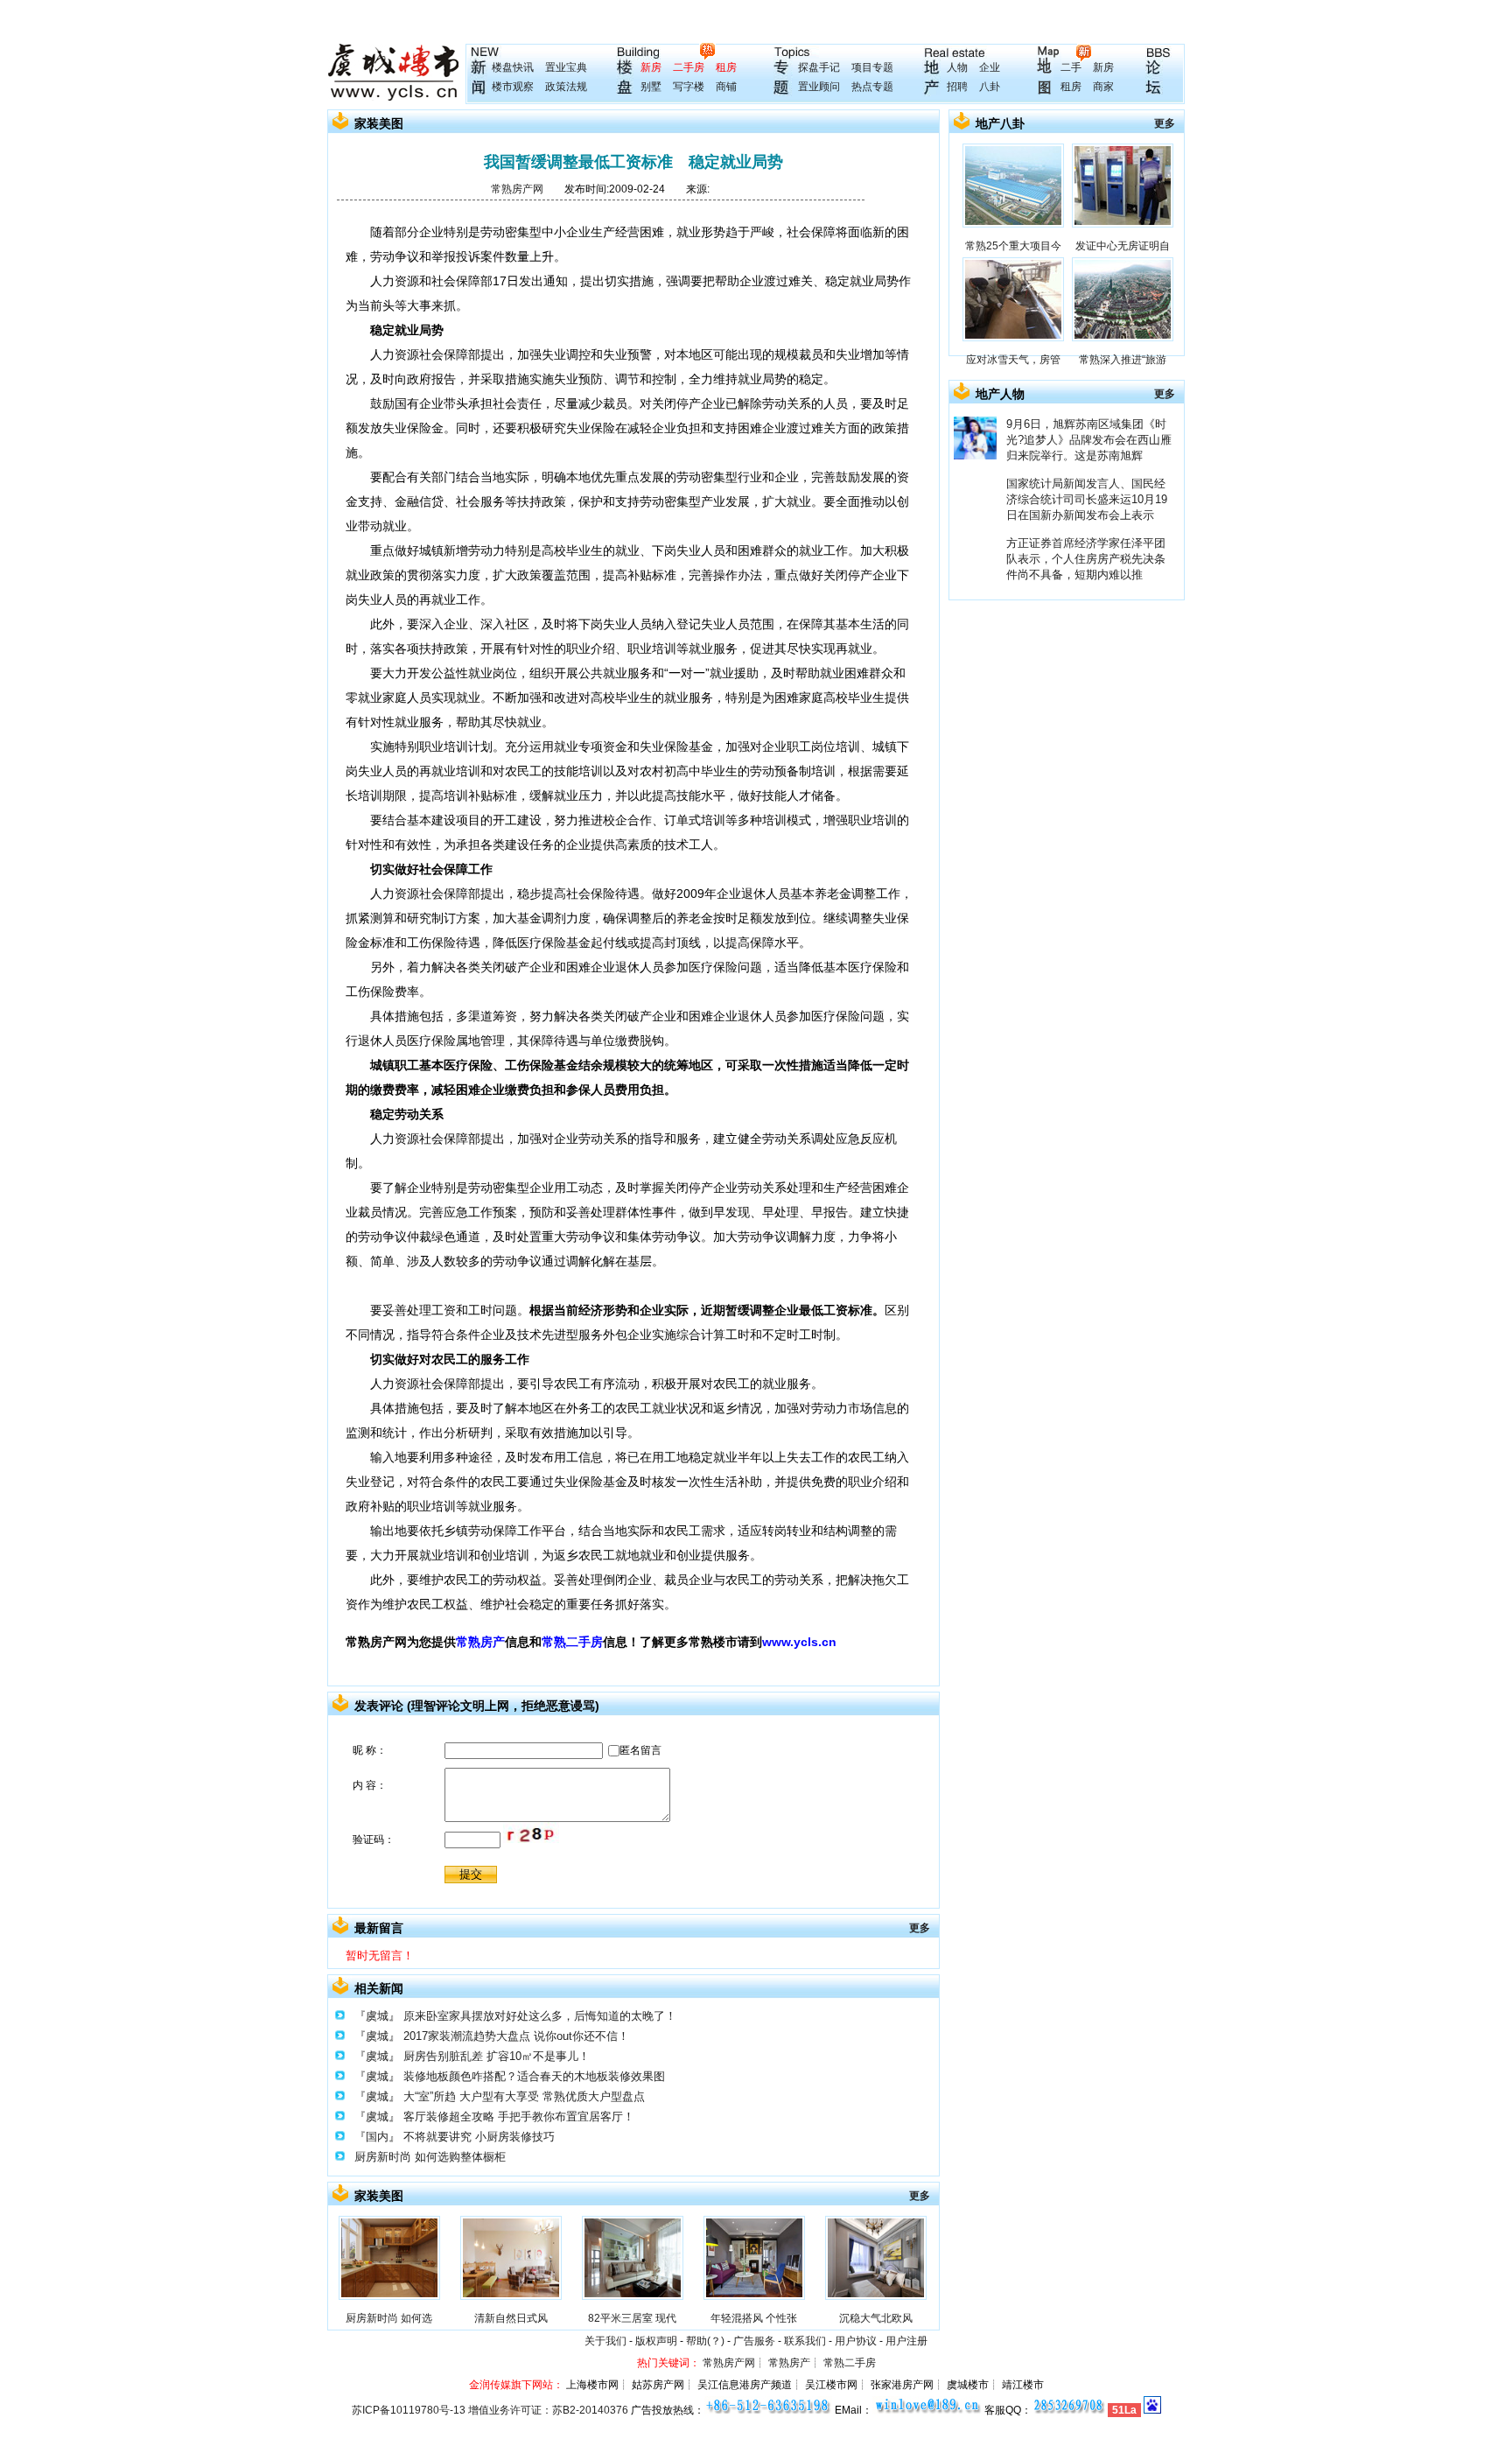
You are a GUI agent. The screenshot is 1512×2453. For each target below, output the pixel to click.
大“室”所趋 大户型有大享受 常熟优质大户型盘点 (524, 2096)
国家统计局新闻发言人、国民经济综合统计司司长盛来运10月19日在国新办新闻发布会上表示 (1087, 499)
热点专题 (872, 87)
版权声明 (656, 2341)
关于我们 (605, 2341)
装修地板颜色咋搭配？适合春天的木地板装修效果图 (534, 2076)
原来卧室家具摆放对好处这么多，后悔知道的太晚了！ (540, 2016)
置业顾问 (819, 87)
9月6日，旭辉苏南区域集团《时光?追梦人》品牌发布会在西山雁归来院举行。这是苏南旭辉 (1089, 440)
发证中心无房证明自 (1123, 246)
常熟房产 (480, 1642)
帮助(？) (705, 2341)
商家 (1103, 87)
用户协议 (856, 2341)
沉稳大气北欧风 (876, 2318)
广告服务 (754, 2341)
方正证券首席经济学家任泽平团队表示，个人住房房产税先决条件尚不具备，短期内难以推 (1086, 559)
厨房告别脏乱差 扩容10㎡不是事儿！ (497, 2056)
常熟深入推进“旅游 (1123, 360)
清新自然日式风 (511, 2318)
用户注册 (906, 2341)
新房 (651, 67)
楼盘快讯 (513, 67)
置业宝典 (566, 67)
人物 (957, 67)
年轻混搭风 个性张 (754, 2318)
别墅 (651, 87)
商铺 (726, 87)
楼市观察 (513, 87)
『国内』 (377, 2137)
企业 (990, 67)
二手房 (689, 67)
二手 (1071, 67)
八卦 (990, 87)
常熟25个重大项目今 (1013, 246)
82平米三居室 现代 (632, 2318)
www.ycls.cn (799, 1642)
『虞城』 (377, 2016)
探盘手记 (819, 67)
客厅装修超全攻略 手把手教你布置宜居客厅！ (519, 2117)
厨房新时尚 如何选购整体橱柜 (430, 2157)
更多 (920, 1928)
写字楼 (689, 87)
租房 (726, 67)
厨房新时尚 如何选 (389, 2318)
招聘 (957, 87)
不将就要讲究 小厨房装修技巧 (479, 2137)
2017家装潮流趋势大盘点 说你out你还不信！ (516, 2036)
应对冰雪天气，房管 (1013, 360)
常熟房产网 (517, 189)
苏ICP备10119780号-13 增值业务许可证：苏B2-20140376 (490, 2410)
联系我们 (805, 2341)
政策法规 (566, 87)
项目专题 (872, 67)
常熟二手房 (572, 1642)
